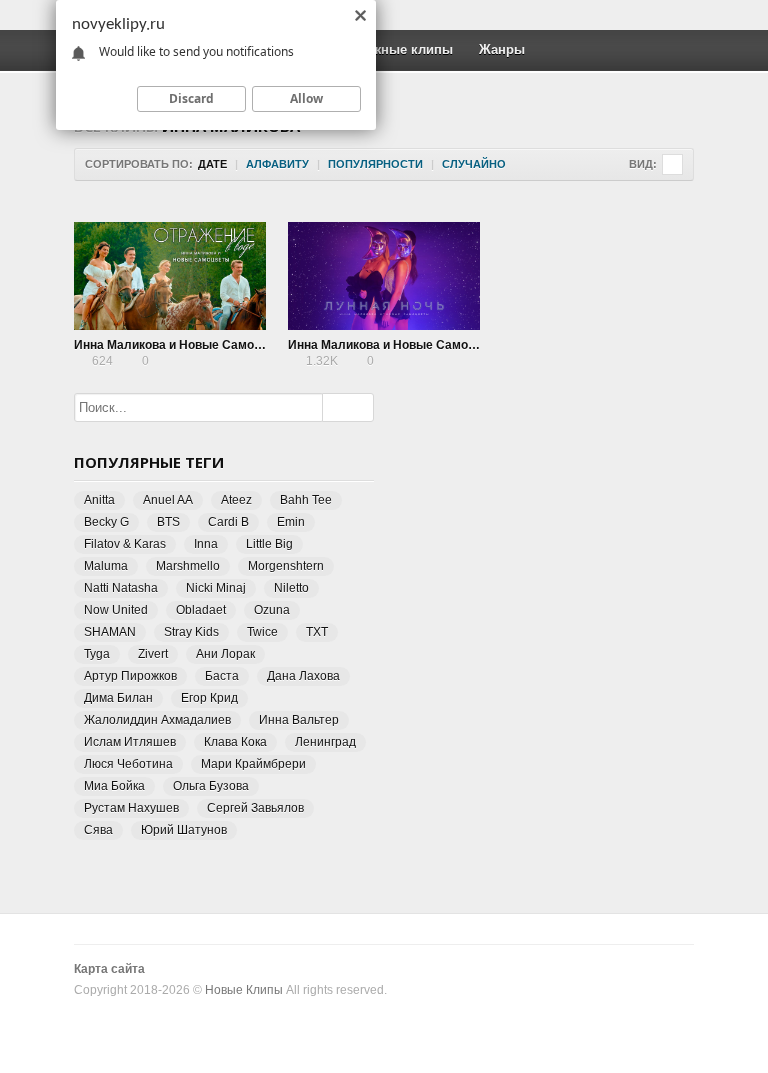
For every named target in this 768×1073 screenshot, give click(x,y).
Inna (206, 544)
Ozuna (272, 610)
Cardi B (228, 522)
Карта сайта (109, 969)
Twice (262, 632)
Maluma (106, 566)
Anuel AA (168, 500)
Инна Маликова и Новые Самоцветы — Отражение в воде (245, 345)
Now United (116, 610)
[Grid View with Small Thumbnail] (672, 164)
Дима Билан (118, 698)
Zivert (153, 654)
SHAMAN (110, 632)
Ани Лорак (225, 654)
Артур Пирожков (130, 676)
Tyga (97, 654)
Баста (222, 676)
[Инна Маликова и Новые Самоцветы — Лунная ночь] (384, 276)
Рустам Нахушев (131, 808)
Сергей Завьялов (255, 808)
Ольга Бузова (211, 786)
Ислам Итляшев (130, 742)
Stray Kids (191, 632)
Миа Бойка (114, 786)
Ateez (236, 500)
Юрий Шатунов (184, 830)
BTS (168, 522)
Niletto (291, 588)
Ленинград (325, 742)
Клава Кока (235, 742)
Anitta (99, 500)
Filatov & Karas (125, 544)
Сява (98, 830)
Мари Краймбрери (253, 764)
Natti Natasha (121, 588)
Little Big (269, 544)
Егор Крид (209, 698)
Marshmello (188, 566)
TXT (317, 632)
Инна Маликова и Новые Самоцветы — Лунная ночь (442, 345)
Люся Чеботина (128, 764)
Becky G (106, 522)
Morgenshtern (286, 566)
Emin (291, 522)
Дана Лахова (303, 676)
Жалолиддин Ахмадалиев (157, 720)
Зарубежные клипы (390, 49)
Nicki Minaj (216, 588)
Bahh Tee (306, 500)
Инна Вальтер (299, 720)
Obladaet (201, 610)
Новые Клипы (244, 990)
